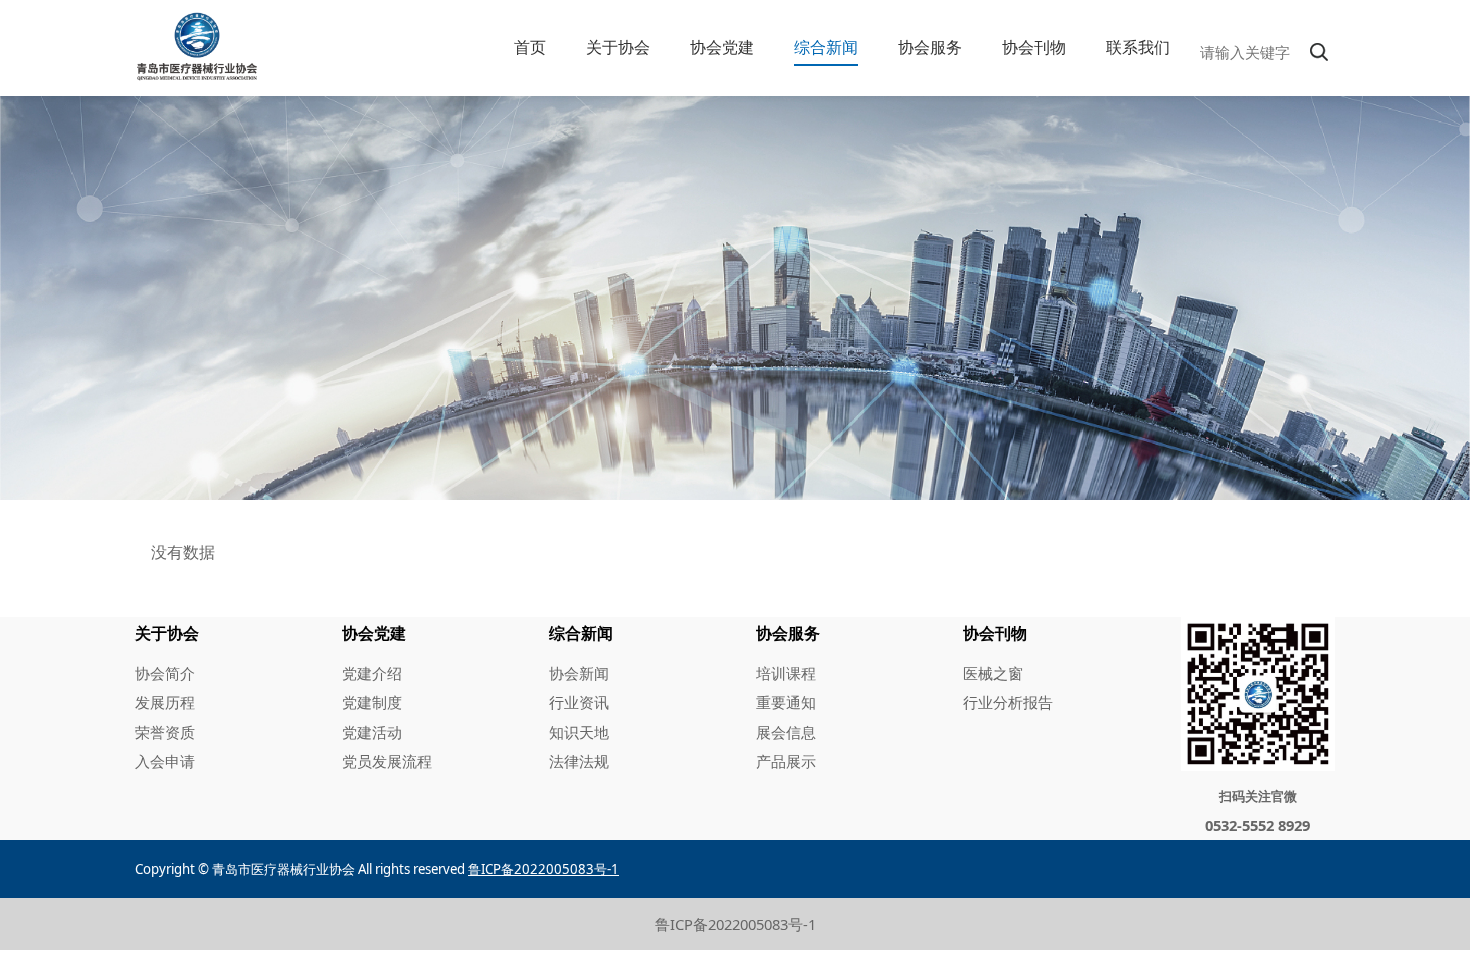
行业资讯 (579, 702)
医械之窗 (993, 673)
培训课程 (786, 673)
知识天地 (579, 732)
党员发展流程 (387, 761)
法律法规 (579, 761)
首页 (530, 47)
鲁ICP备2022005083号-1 (735, 924)
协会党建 (722, 47)
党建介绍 (372, 673)
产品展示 (786, 761)
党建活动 (372, 732)
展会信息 (786, 732)
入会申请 (165, 761)
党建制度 (372, 702)
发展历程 (165, 702)
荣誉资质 (165, 732)
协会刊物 (1034, 47)
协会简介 (165, 673)
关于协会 (618, 47)
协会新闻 (579, 673)
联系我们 (1138, 47)
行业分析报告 (1008, 702)
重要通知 (786, 702)
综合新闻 (826, 47)
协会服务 (930, 47)
